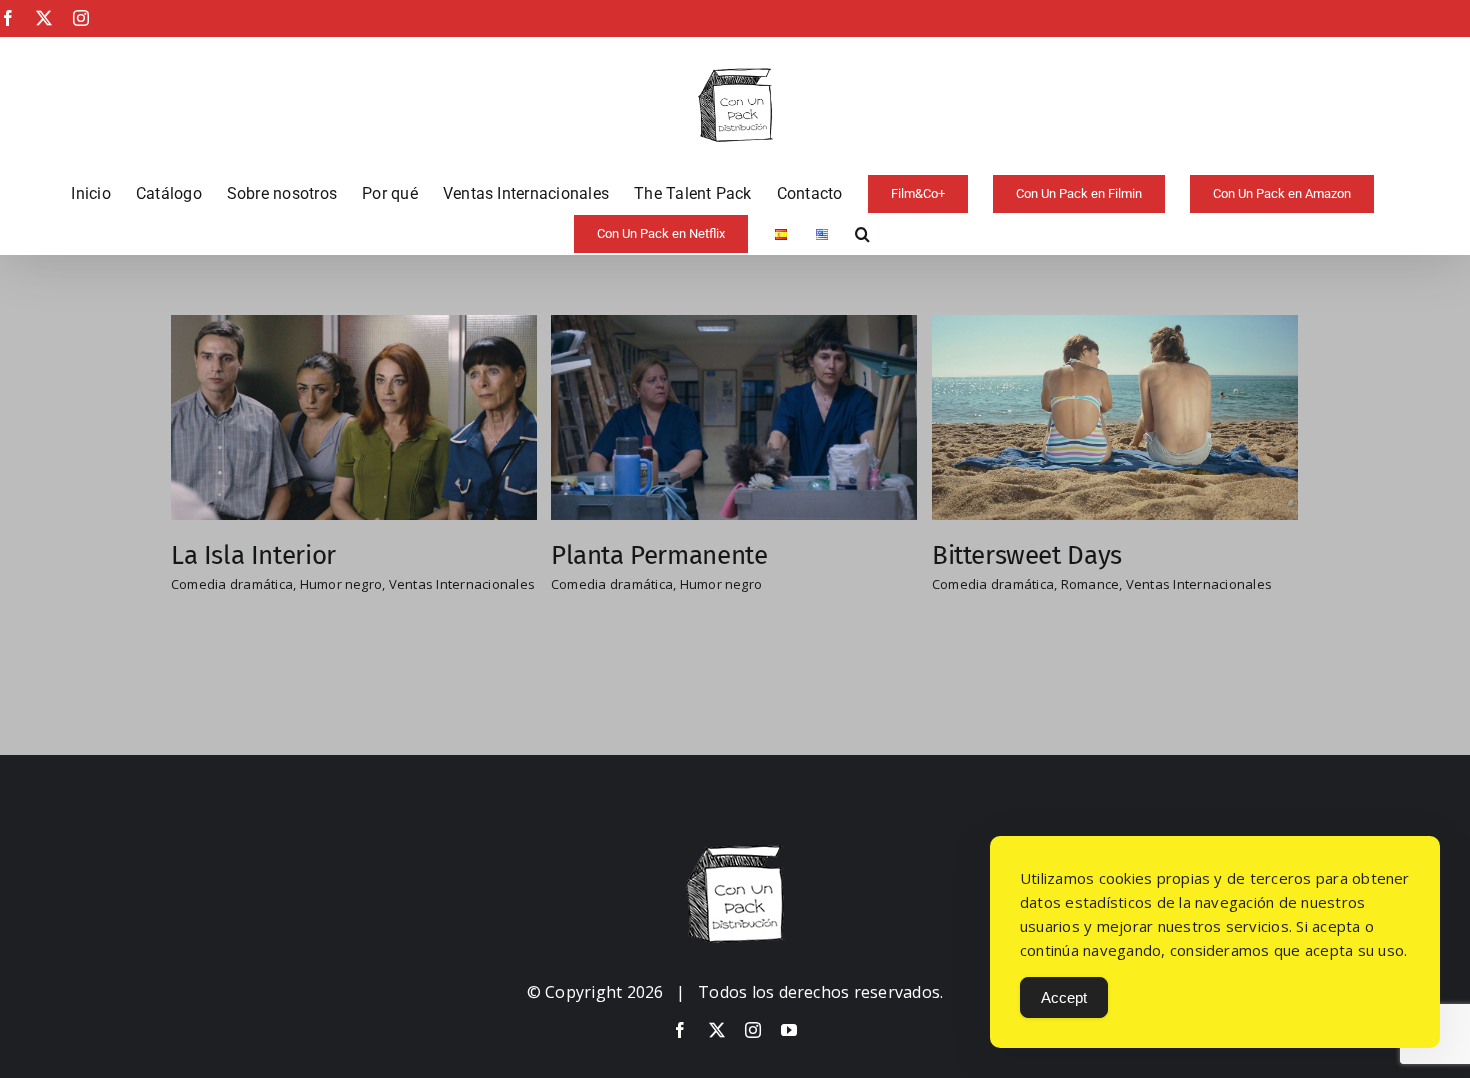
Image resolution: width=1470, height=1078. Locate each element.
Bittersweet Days (1027, 555)
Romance (1090, 584)
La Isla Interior (253, 555)
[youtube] (789, 1030)
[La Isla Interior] (354, 328)
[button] (862, 234)
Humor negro (341, 584)
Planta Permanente (659, 555)
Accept (1064, 997)
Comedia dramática (232, 584)
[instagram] (753, 1030)
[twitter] (717, 1030)
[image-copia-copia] (735, 853)
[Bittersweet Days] (1115, 328)
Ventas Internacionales (462, 584)
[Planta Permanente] (734, 328)
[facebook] (680, 1030)
